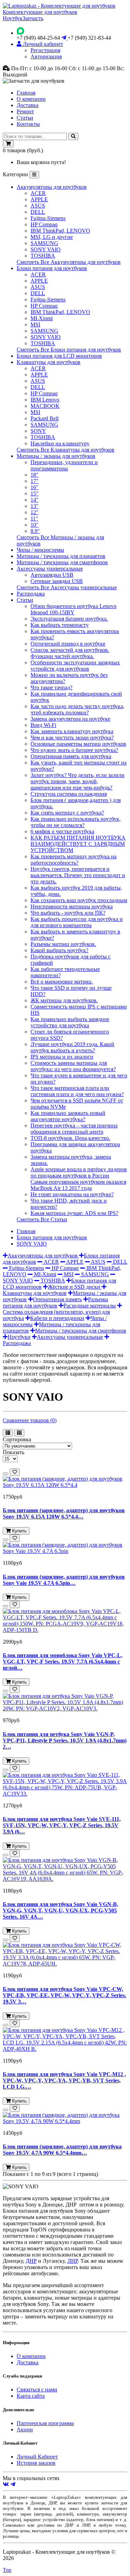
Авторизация (46, 56)
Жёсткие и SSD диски (75, 1287)
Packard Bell (45, 418)
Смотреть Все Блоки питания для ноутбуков (69, 350)
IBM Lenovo (45, 400)
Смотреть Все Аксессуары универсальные (67, 587)
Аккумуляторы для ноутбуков (52, 187)
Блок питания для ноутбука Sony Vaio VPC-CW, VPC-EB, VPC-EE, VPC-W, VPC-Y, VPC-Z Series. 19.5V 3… (64, 1995)
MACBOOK (45, 406)
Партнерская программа (45, 2423)
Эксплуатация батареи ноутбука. (69, 619)
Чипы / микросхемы (40, 550)
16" (34, 487)
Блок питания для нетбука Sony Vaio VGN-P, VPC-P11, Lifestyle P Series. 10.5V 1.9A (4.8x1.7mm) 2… (65, 1740)
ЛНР (72, 2261)
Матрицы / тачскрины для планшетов (61, 556)
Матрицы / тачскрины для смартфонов (62, 562)
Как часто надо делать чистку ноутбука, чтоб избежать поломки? (77, 709)
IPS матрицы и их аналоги (62, 1057)
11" (34, 519)
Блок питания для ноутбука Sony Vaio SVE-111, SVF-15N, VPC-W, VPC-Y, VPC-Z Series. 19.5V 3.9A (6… (62, 1825)
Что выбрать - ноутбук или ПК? (68, 913)
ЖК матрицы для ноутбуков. (64, 1000)
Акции (25, 2429)
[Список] (8, 1433)
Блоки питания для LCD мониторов (59, 356)
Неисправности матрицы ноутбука (72, 906)
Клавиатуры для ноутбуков (49, 362)
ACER (38, 193)
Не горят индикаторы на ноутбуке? (72, 1194)
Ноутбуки (19, 1337)
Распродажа (31, 594)
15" (34, 493)
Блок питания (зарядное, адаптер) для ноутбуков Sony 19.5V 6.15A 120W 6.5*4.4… (64, 1513)
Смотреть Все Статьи (42, 1219)
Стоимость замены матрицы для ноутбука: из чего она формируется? (73, 1066)
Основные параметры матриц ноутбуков (78, 744)
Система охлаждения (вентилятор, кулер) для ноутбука (56, 1315)
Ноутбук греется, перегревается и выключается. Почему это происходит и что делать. (78, 875)
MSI (35, 325)
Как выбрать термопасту (60, 625)
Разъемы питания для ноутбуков (55, 1302)
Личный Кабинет (37, 2457)
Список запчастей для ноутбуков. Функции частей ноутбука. (70, 653)
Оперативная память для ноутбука (71, 756)
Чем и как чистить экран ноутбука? (72, 738)
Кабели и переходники (57, 1318)
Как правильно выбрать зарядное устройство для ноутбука (70, 1022)
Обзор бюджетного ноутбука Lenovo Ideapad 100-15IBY (73, 609)
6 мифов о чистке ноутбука (62, 831)
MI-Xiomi (42, 318)
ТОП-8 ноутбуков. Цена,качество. (70, 1138)
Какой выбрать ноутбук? (59, 950)
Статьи (25, 118)
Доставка (28, 105)
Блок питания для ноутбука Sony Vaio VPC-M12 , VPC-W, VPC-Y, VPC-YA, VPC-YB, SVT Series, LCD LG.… (64, 2080)
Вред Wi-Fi (43, 725)
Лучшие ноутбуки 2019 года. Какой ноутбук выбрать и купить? (72, 1047)
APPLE (39, 199)
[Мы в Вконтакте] (6, 2484)
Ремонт (25, 111)
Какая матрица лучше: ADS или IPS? (74, 1213)
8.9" (35, 531)
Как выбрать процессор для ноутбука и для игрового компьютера (77, 922)
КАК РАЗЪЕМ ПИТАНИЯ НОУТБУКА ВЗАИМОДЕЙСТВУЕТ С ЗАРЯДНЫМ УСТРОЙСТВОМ (78, 844)
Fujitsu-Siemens (48, 218)
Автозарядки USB (52, 575)
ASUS (38, 206)
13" (34, 506)
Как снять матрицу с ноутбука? (67, 813)
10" (34, 525)
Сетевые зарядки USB (57, 581)
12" (34, 512)
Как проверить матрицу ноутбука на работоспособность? (73, 860)
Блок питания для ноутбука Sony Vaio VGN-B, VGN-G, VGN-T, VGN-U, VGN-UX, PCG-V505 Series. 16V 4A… (60, 1910)
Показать (14, 1452)
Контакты (28, 124)
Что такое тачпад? (51, 687)
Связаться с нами (37, 2389)
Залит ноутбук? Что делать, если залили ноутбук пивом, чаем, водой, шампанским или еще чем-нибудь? (77, 781)
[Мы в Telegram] (13, 2484)
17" (34, 481)
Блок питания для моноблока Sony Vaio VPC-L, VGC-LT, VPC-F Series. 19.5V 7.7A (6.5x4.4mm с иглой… (63, 1662)
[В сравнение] (6, 1474)
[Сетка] (19, 1433)
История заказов (36, 2463)
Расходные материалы (90, 1306)
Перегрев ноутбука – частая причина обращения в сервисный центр (74, 1129)
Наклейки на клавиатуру (60, 443)
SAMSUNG (44, 243)
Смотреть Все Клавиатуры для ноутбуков (66, 450)
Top (7, 2570)
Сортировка (17, 1439)
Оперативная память (57, 1299)
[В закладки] (15, 1472)
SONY (38, 431)
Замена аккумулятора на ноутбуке (70, 719)
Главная (26, 93)
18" (34, 475)
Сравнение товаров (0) (30, 1420)
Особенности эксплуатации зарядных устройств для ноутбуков (75, 666)
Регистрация (45, 50)
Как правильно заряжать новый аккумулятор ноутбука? (68, 1116)
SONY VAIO (46, 249)
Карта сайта (31, 2396)
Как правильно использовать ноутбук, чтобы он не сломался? (76, 822)
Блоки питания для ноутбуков (52, 268)
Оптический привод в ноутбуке (68, 644)
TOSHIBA (43, 256)
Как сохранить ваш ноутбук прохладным (79, 900)
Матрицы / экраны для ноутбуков (56, 456)
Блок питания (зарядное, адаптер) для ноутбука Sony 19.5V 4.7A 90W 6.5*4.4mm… (62, 2150)
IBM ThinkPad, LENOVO (60, 231)
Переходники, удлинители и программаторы (64, 465)
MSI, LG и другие (52, 237)
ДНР (31, 2261)
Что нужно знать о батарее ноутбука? (74, 750)
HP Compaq (44, 224)
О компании (31, 99)
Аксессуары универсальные (50, 569)
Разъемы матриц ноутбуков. (63, 944)
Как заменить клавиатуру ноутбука (72, 731)
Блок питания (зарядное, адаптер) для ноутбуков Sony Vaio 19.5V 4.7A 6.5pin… (64, 1580)
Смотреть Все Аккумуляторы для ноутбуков (69, 262)
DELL (38, 212)
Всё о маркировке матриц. (62, 982)
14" (34, 500)
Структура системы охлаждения (69, 794)
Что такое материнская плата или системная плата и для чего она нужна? (77, 1091)
